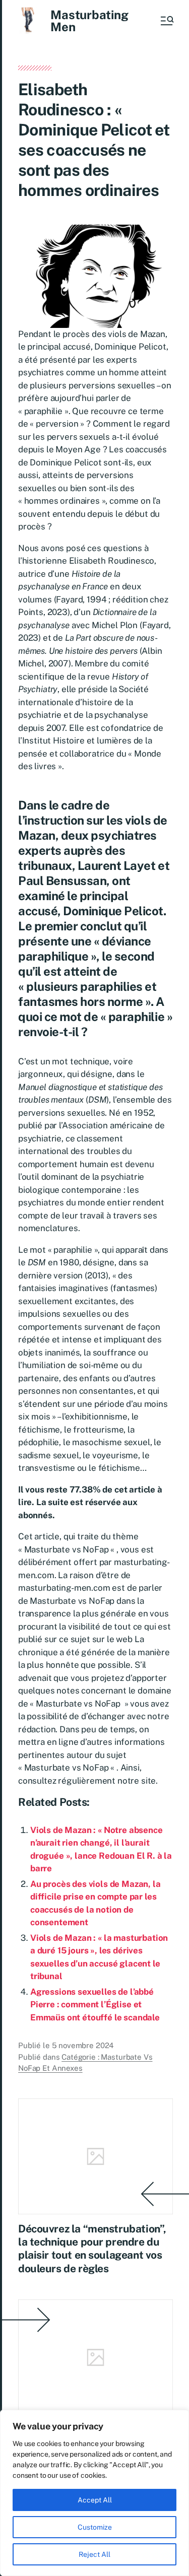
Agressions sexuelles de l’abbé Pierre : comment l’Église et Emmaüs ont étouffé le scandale (95, 2005)
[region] (94, 2493)
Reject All (94, 2554)
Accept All (95, 2500)
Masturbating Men (89, 21)
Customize (95, 2527)
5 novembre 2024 (83, 2045)
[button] (166, 21)
